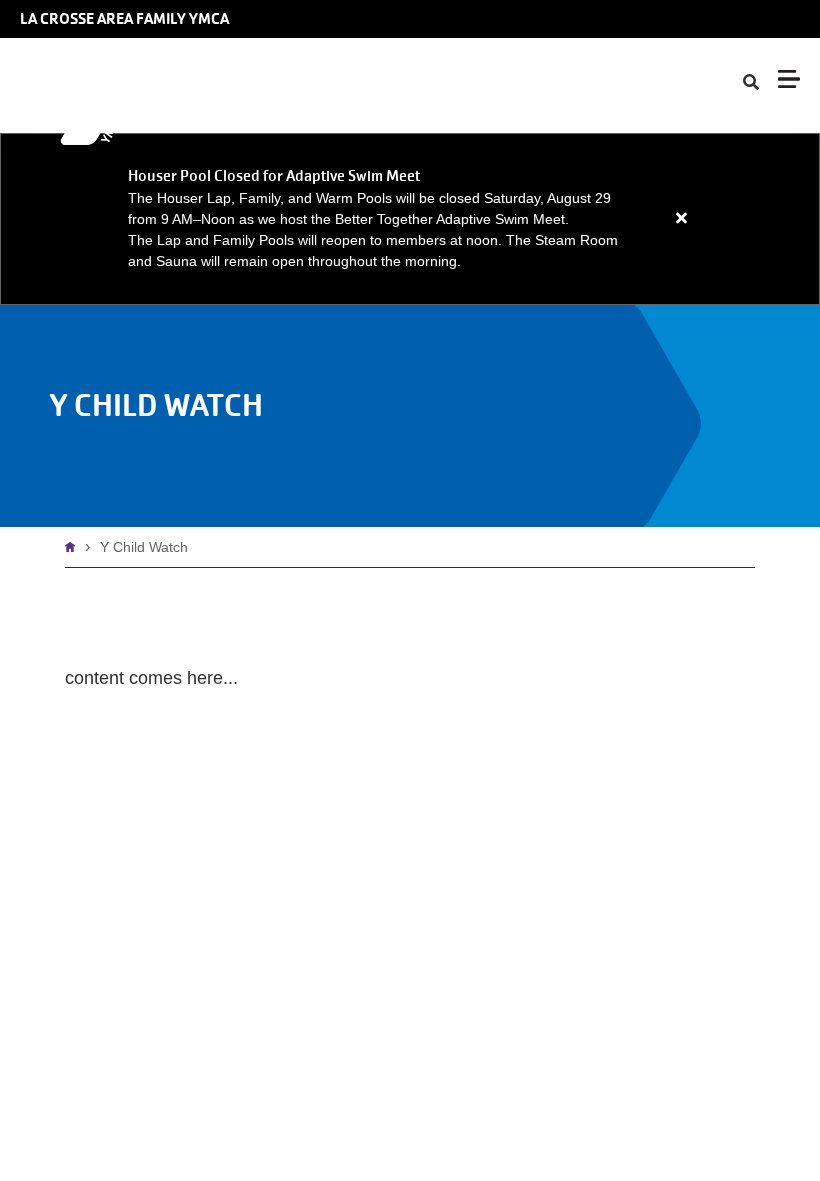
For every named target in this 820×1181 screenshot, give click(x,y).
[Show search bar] (751, 83)
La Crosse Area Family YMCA (124, 19)
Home (75, 547)
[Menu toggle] (789, 79)
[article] (410, 219)
